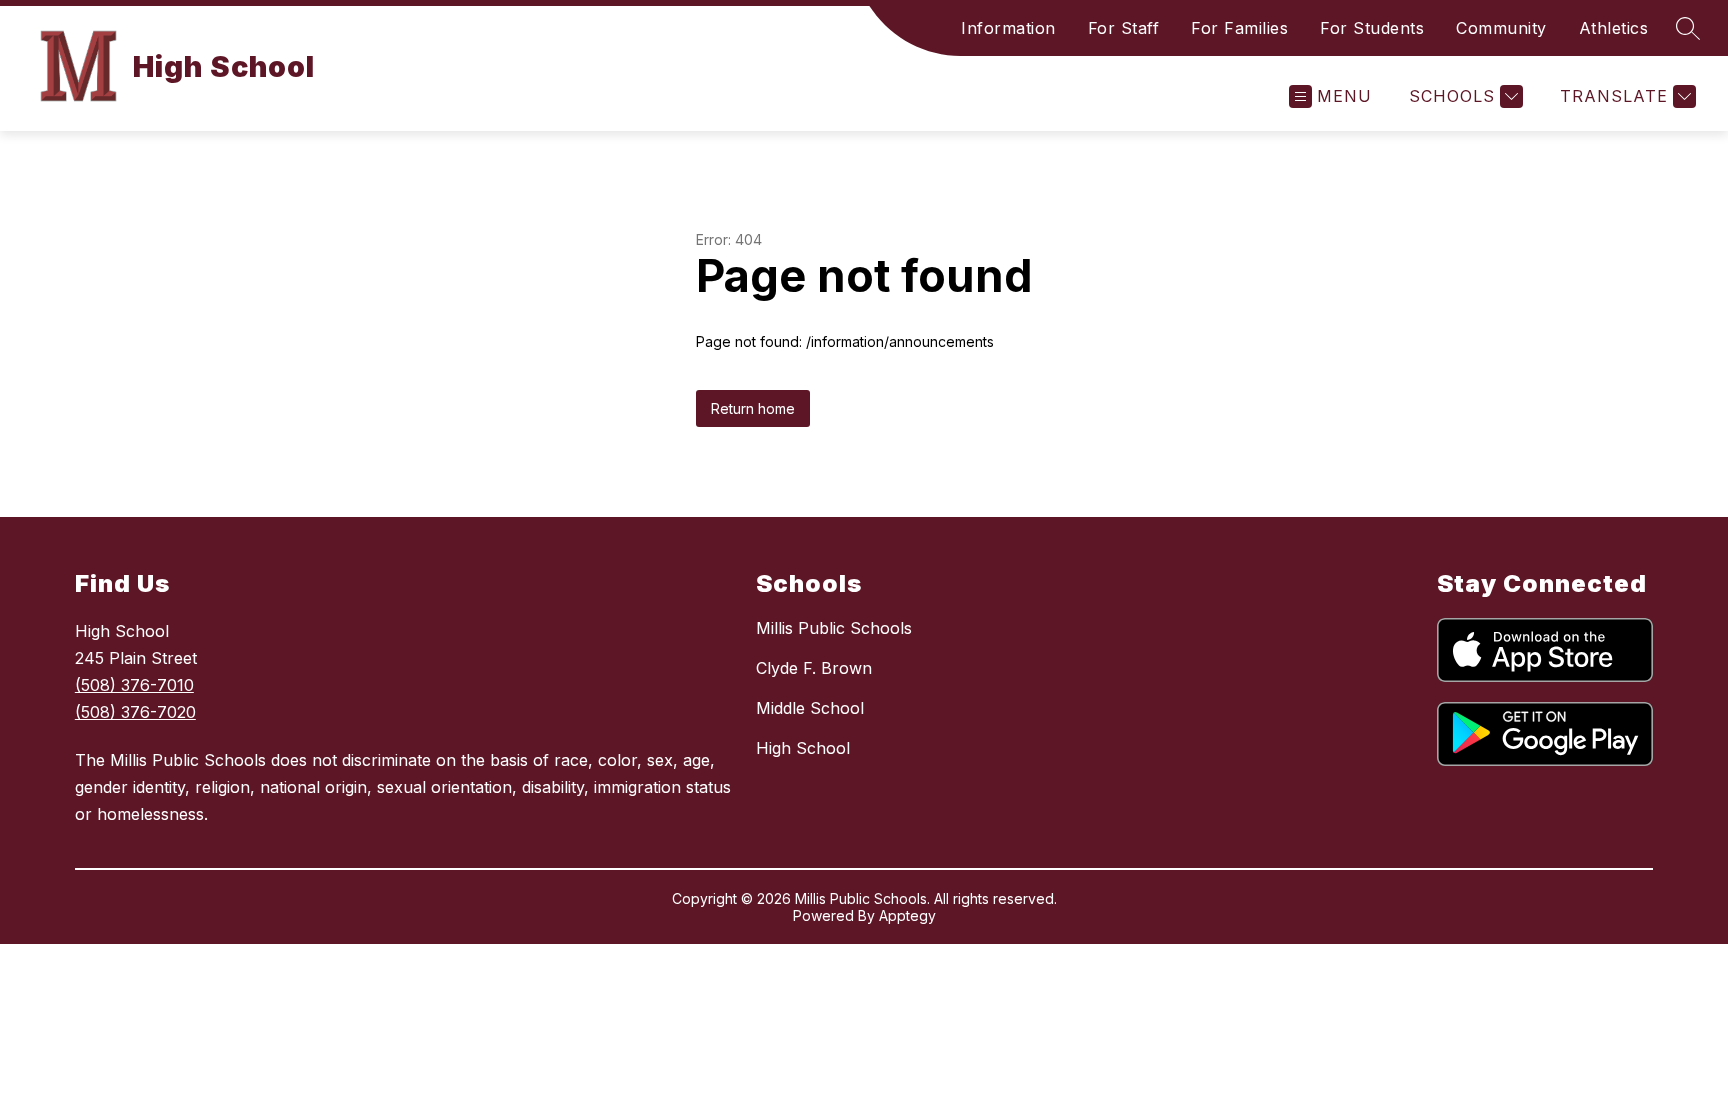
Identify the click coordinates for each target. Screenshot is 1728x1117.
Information (1008, 28)
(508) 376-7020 (135, 712)
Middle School (810, 708)
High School (803, 748)
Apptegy (907, 915)
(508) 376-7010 (134, 685)
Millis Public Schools (834, 628)
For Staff (1124, 28)
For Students (1372, 28)
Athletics (1614, 28)
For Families (1239, 28)
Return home (753, 408)
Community (1501, 28)
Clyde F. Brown (814, 668)
